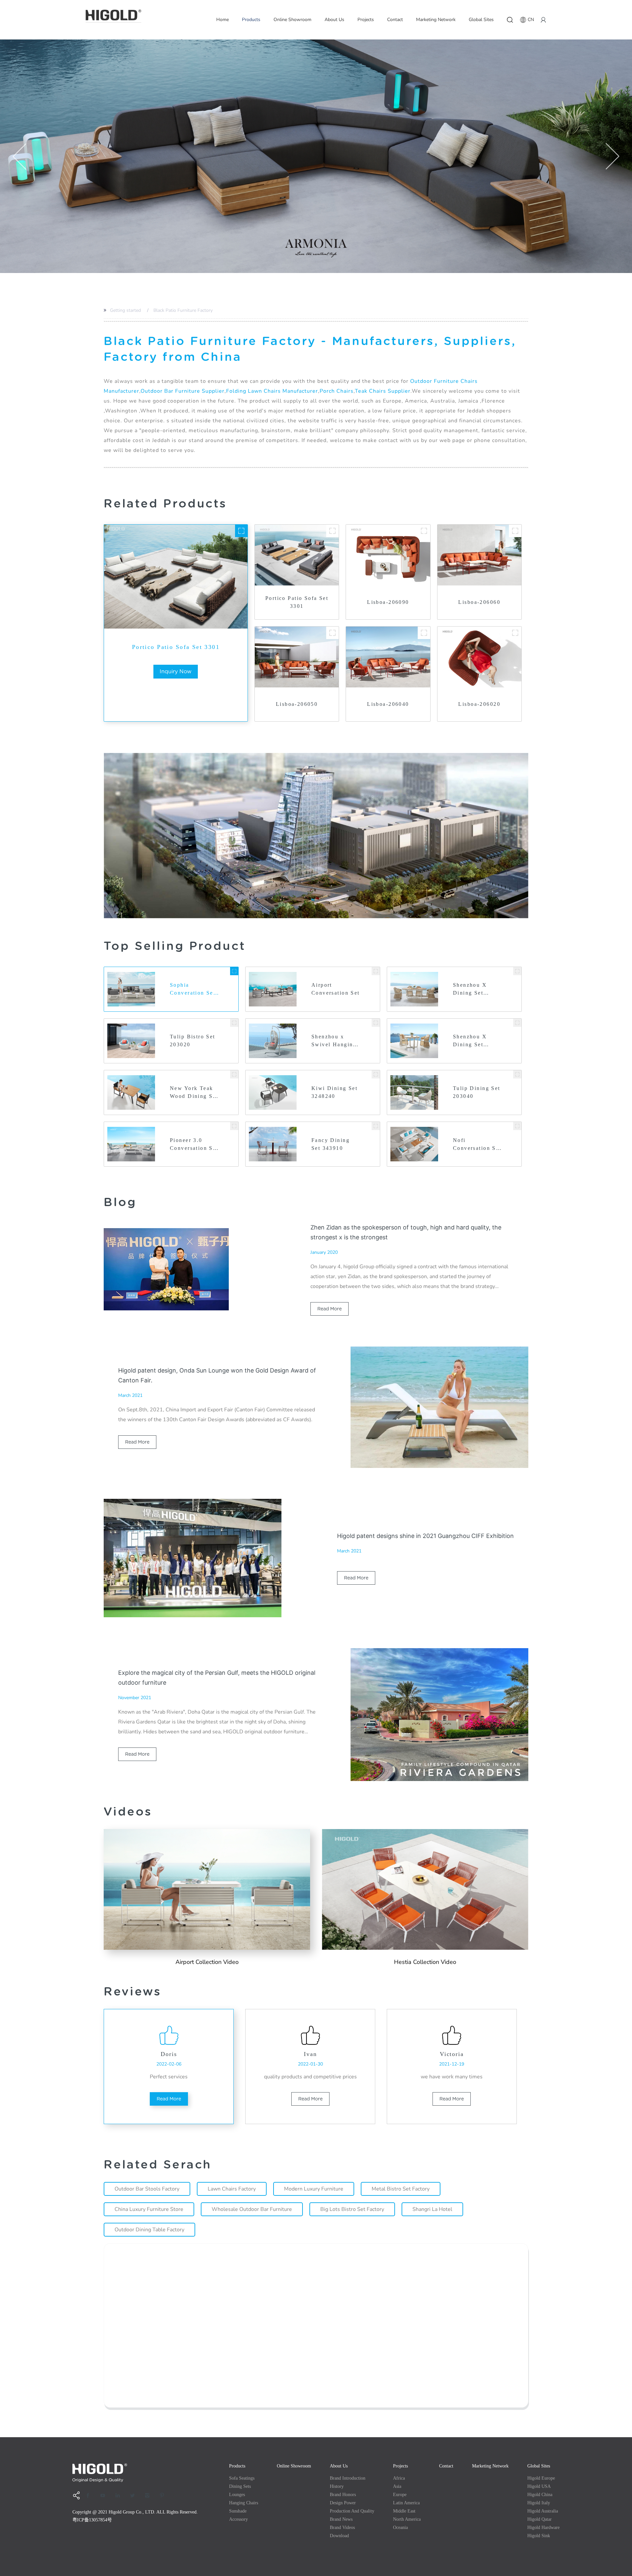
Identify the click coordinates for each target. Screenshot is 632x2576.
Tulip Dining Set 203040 (477, 1092)
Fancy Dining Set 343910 (330, 1144)
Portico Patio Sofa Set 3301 (176, 647)
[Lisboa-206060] (515, 531)
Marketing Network (436, 20)
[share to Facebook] (90, 2495)
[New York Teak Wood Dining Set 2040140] (234, 1074)
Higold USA (539, 2486)
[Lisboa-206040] (424, 633)
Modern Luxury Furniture (314, 2189)
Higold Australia (543, 2511)
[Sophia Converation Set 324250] (234, 971)
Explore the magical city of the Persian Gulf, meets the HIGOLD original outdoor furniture (217, 1678)
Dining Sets (240, 2486)
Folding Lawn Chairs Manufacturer (272, 391)
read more (329, 1309)
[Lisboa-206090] (424, 531)
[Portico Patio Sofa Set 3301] (241, 531)
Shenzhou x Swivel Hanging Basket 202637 (334, 1041)
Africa (399, 2478)
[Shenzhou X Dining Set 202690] (517, 971)
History (337, 2486)
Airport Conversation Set (336, 989)
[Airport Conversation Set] (376, 971)
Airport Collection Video (207, 1962)
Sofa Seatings (242, 2478)
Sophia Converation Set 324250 (193, 990)
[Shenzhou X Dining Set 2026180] (517, 1023)
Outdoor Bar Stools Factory (147, 2189)
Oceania (400, 2527)
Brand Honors (343, 2495)
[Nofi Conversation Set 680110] (517, 1126)
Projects (366, 20)
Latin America (406, 2503)
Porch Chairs (337, 391)
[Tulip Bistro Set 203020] (234, 1023)
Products (251, 20)
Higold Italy (539, 2503)
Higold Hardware (543, 2527)
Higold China (540, 2495)
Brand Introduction (348, 2478)
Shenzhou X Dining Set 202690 (470, 990)
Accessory (238, 2519)
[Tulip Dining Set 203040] (517, 1074)
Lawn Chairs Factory (232, 2189)
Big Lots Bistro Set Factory (352, 2209)
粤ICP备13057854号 (92, 2520)
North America (407, 2519)
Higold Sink (539, 2536)
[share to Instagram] (149, 2495)
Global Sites (481, 20)
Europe (400, 2495)
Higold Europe (541, 2478)
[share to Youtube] (105, 2495)
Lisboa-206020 (479, 704)
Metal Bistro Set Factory (401, 2189)
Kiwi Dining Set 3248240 (334, 1092)
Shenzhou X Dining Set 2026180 (470, 1041)
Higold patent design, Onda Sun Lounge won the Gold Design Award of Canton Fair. (217, 1375)
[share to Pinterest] (164, 2495)
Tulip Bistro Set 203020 (193, 1040)
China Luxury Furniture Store (149, 2209)
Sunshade (238, 2511)
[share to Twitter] (135, 2495)
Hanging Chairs (244, 2503)
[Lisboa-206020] (515, 633)
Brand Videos (342, 2527)
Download (339, 2536)
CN (531, 20)
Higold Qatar (540, 2519)
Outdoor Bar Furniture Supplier (183, 391)
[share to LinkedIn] (120, 2495)
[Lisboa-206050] (332, 633)
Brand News (341, 2519)
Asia (397, 2486)
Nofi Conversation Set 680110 (477, 1145)
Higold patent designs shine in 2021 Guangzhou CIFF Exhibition (425, 1536)
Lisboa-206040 (388, 704)
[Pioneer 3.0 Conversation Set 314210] (234, 1126)
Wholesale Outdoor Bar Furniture (252, 2209)
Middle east (404, 2511)
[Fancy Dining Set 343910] (376, 1126)
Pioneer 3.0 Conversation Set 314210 (194, 1145)
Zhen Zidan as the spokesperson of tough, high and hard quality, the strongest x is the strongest (406, 1232)
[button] (20, 156)
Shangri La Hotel (432, 2209)
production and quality (352, 2511)
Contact (395, 20)
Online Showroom (292, 20)
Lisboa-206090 (388, 602)
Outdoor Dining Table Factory (149, 2230)
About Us (334, 20)
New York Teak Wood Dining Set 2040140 (194, 1093)
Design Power (343, 2503)
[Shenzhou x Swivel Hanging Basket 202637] (376, 1023)
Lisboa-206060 (479, 602)
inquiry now (176, 671)
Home (223, 20)
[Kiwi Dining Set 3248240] (376, 1074)
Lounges (237, 2495)
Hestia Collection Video (425, 1962)
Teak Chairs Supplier (383, 391)
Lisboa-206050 (297, 704)
